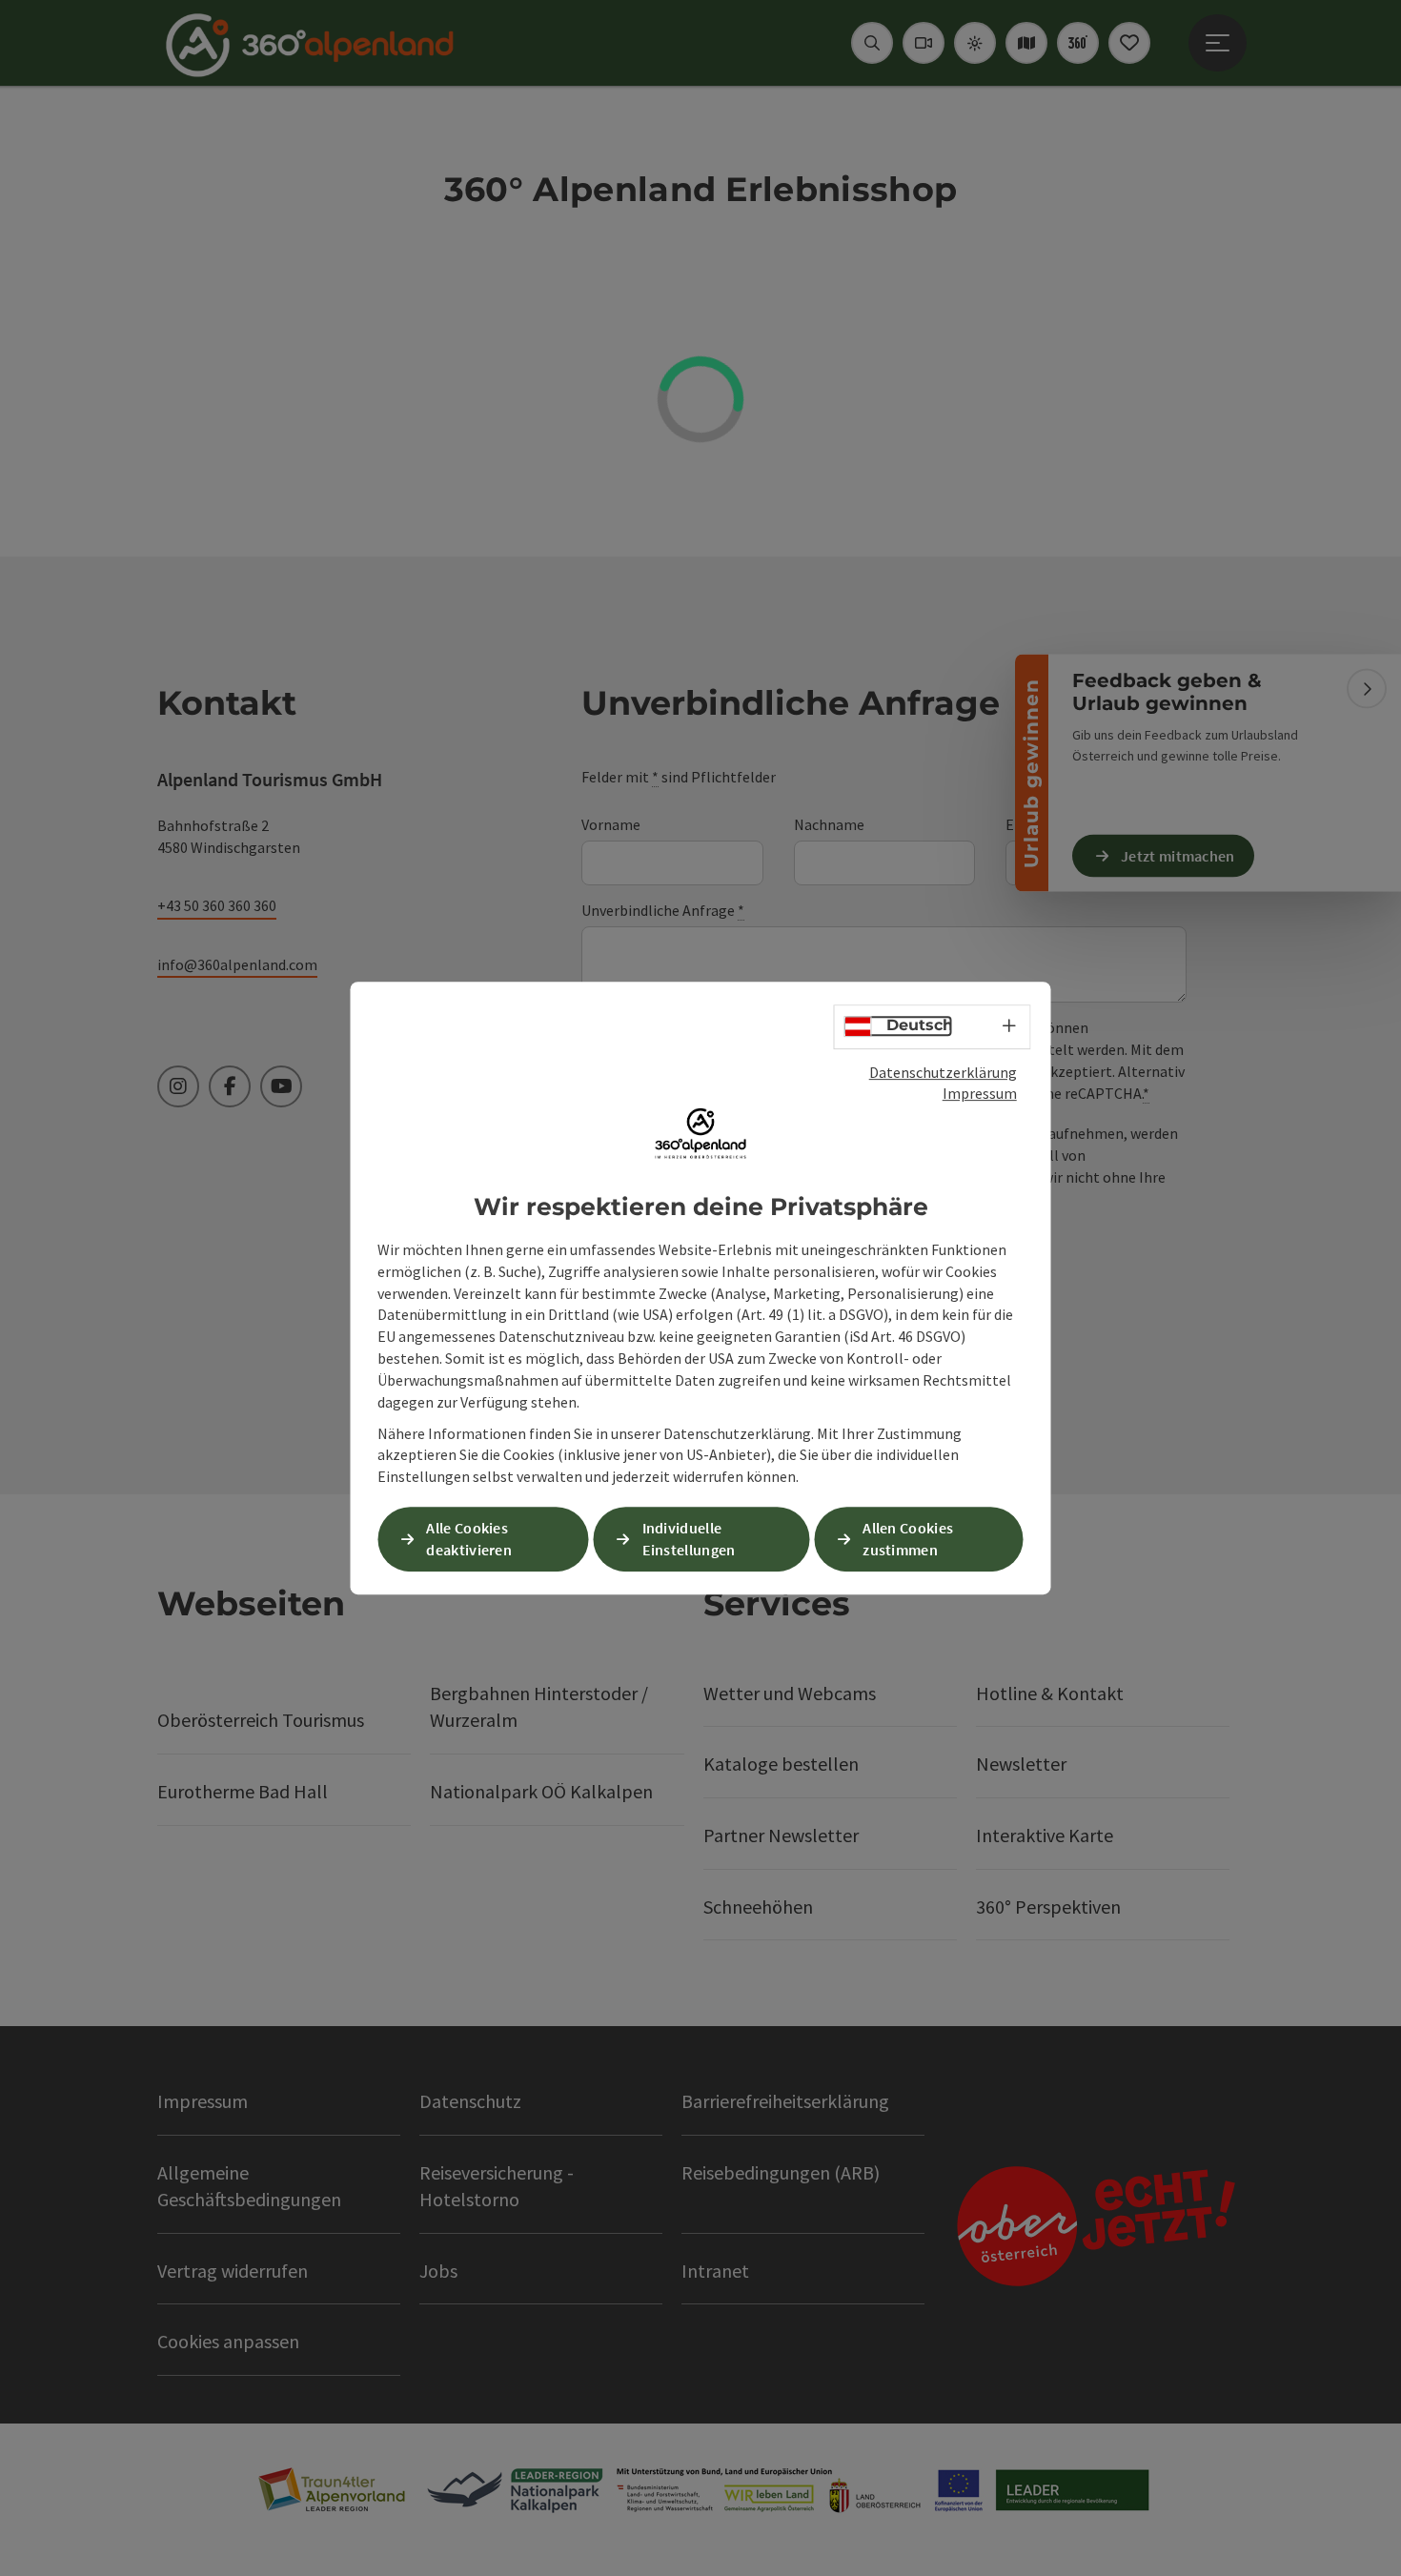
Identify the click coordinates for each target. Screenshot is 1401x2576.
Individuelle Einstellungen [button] (689, 1539)
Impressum (980, 1093)
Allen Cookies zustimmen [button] (908, 1539)
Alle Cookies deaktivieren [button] (469, 1539)
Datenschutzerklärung (943, 1072)
